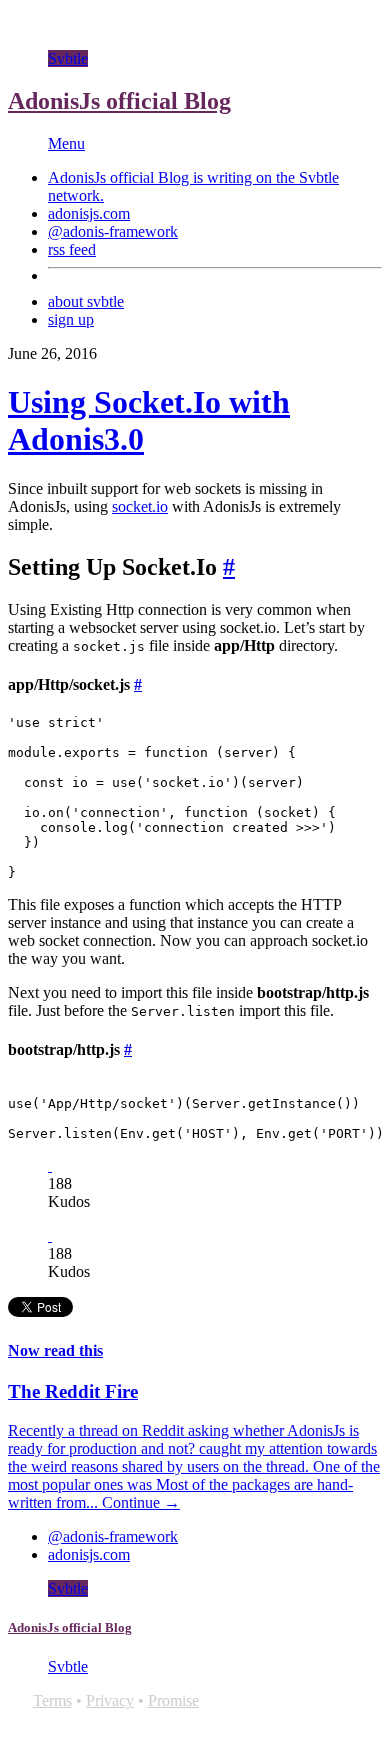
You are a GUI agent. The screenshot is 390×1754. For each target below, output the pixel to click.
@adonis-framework (113, 231)
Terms (52, 1700)
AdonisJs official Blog (119, 101)
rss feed (72, 249)
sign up (71, 319)
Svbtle (68, 58)
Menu (66, 143)
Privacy (110, 1700)
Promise (173, 1700)
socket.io (140, 506)
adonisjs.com (89, 213)
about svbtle (86, 301)
